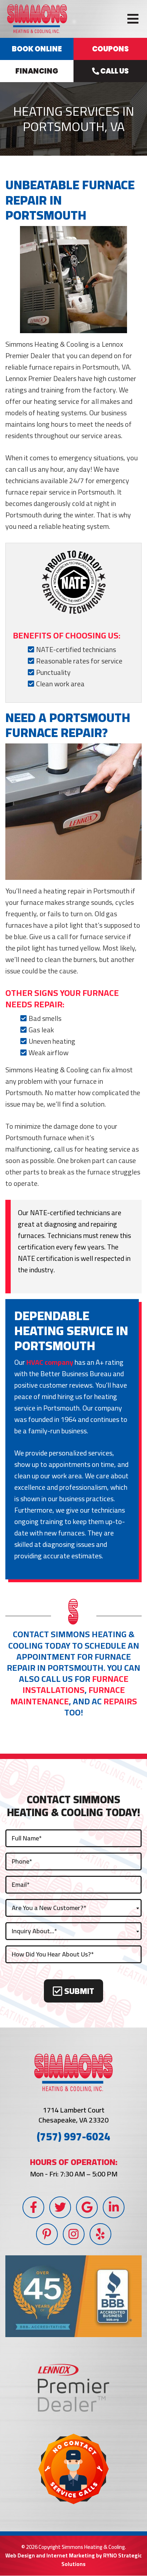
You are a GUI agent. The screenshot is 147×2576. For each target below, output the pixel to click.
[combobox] (73, 1908)
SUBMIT (78, 1991)
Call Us (114, 71)
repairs (120, 1701)
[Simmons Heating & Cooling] (37, 18)
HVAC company (50, 1362)
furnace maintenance (68, 1695)
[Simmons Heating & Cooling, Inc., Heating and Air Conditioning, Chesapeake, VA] (73, 2296)
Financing (37, 71)
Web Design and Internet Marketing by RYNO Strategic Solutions (73, 2560)
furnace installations (75, 1684)
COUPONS (110, 49)
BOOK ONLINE (37, 49)
